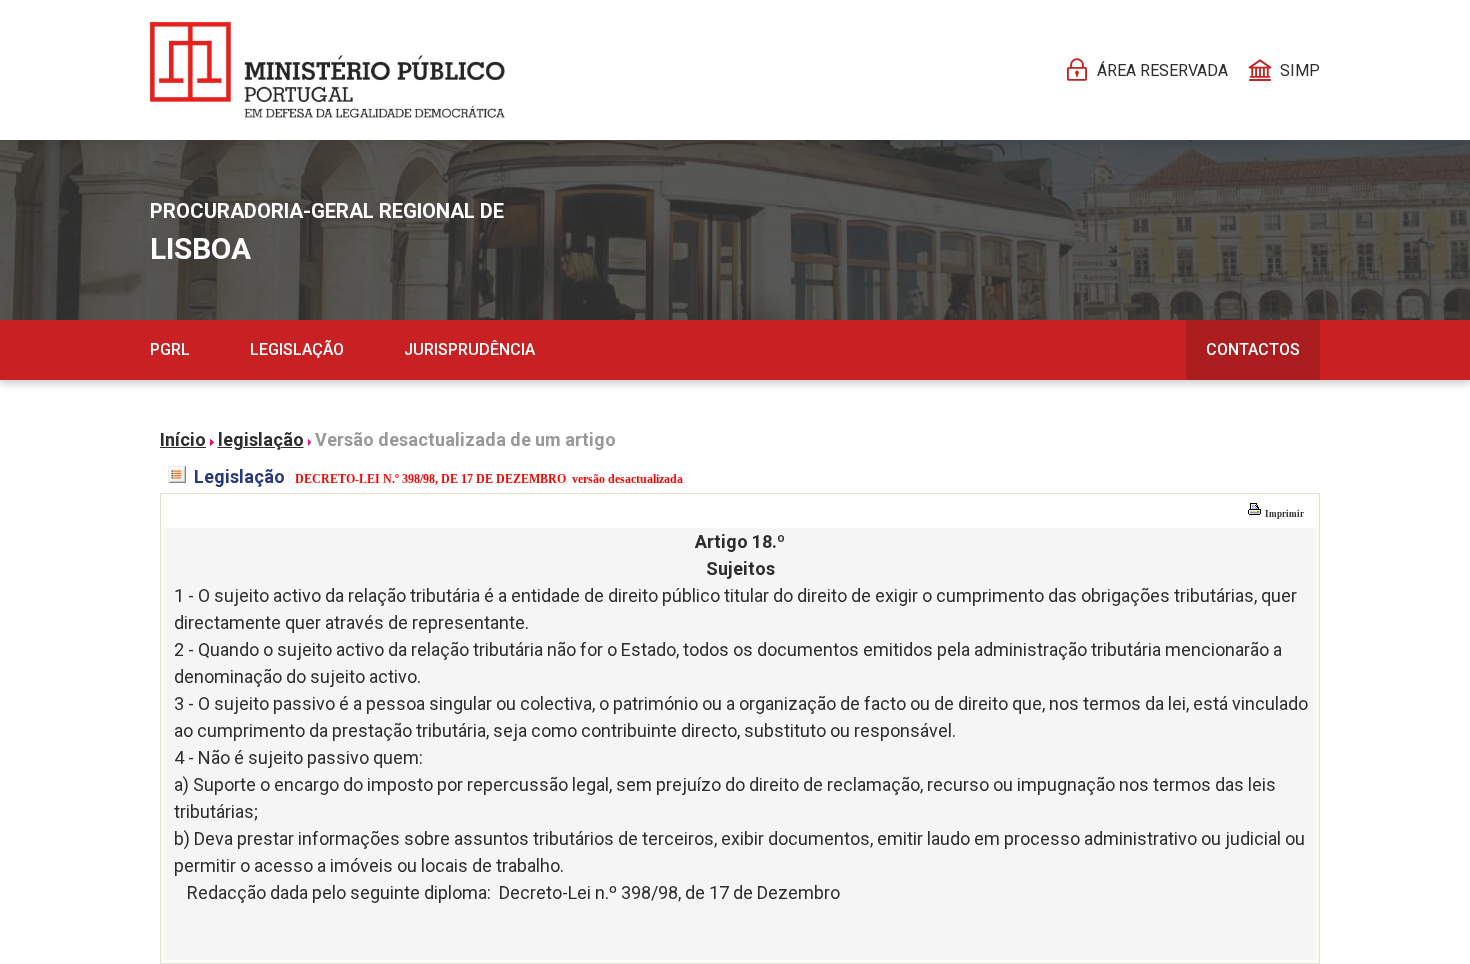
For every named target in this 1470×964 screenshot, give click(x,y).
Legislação (297, 349)
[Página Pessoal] (327, 70)
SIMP (1300, 70)
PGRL (170, 349)
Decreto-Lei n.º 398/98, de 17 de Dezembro (669, 892)
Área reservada (1162, 70)
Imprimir (1283, 514)
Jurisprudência (469, 349)
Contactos (1253, 349)
